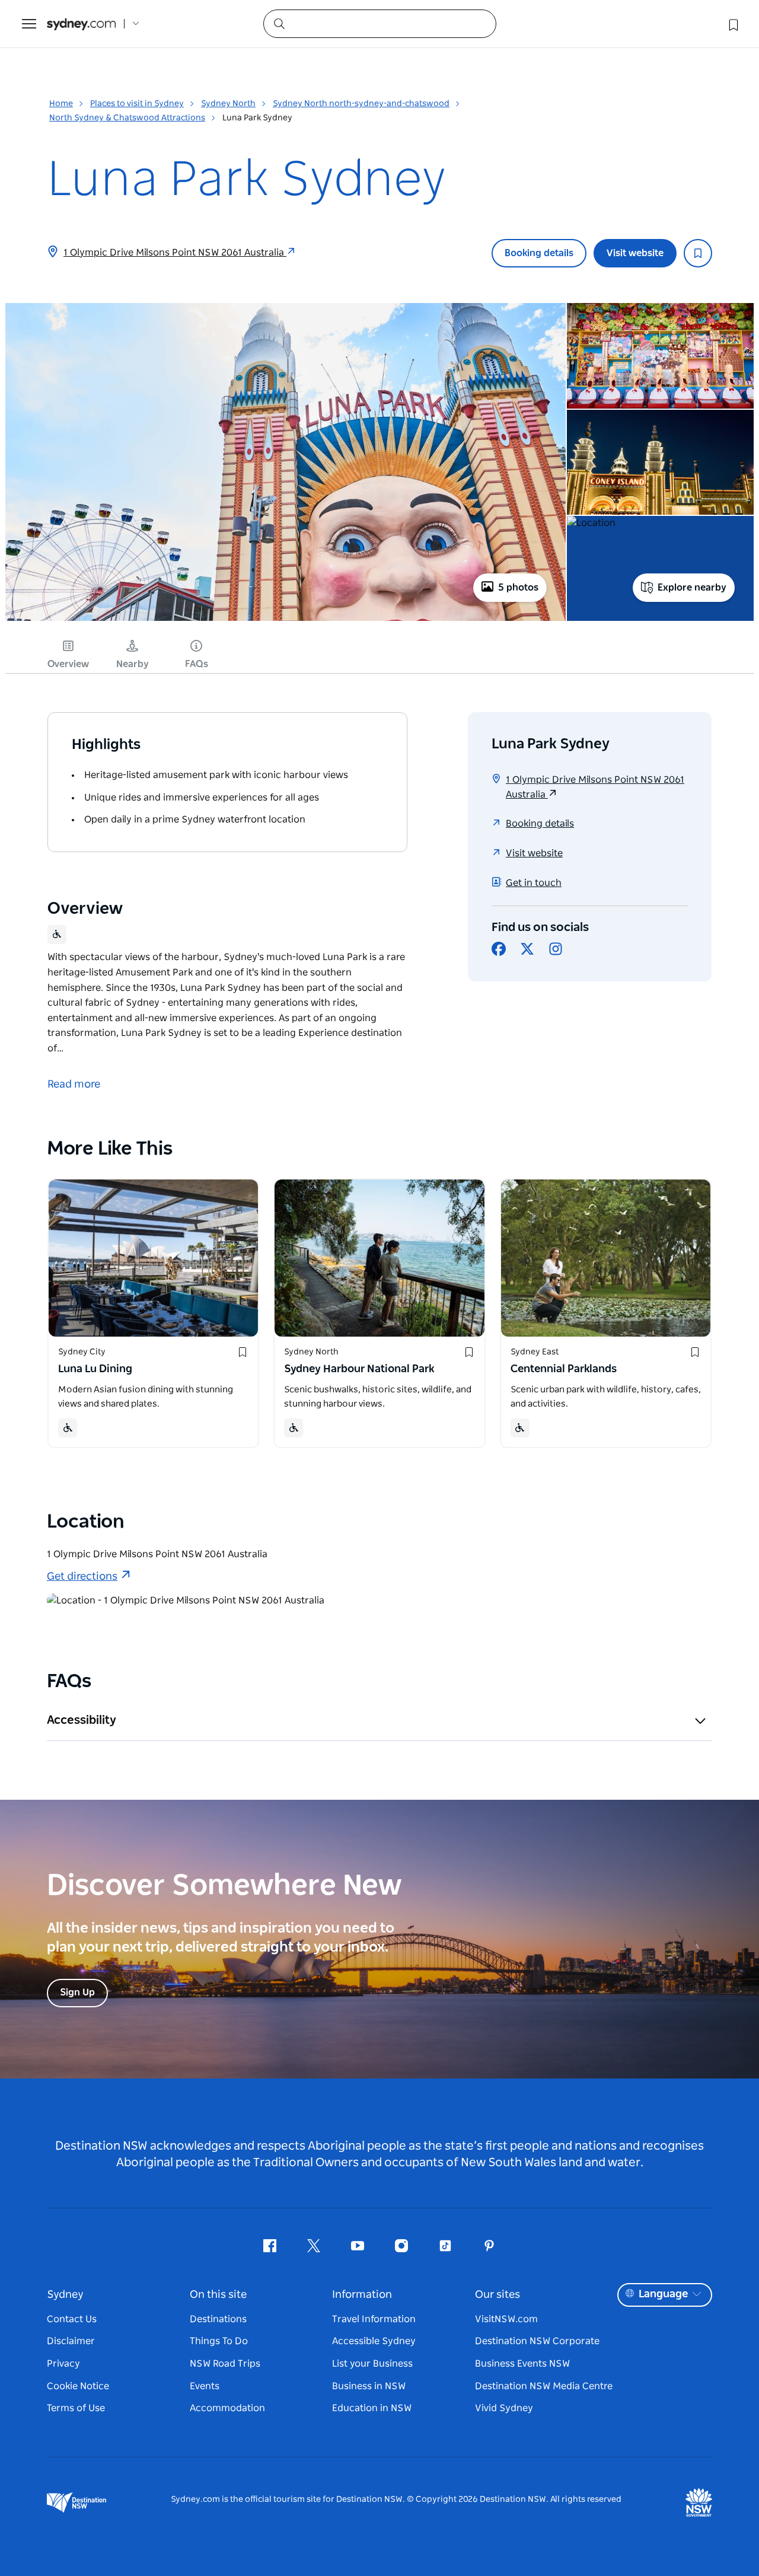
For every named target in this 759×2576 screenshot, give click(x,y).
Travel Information (374, 2319)
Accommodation (227, 2408)
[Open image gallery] (286, 620)
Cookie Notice (78, 2386)
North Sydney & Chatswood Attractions (127, 118)
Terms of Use (76, 2408)
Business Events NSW (522, 2364)
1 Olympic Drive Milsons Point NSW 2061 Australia (175, 253)
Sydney (65, 2295)
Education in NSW (372, 2408)
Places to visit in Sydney (137, 104)
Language (663, 2294)
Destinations (218, 2319)
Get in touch (534, 883)
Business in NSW (369, 2386)
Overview (68, 664)
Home (61, 104)
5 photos (518, 588)
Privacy (63, 2364)
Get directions (82, 1577)
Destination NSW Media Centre (544, 2386)
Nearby (133, 664)
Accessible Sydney (374, 2341)
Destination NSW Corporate (537, 2341)
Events (205, 2386)
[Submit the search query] (279, 23)
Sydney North (228, 104)
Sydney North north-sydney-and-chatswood (361, 104)
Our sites (498, 2295)
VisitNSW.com (506, 2319)
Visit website (635, 253)
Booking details (539, 253)
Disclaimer (71, 2341)
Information (362, 2295)
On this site (218, 2295)
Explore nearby (692, 588)
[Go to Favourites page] (732, 24)
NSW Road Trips (225, 2364)
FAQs (197, 664)
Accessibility (82, 1720)
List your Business (372, 2364)
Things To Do (219, 2341)
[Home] (81, 24)
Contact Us (72, 2319)
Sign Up (77, 1992)
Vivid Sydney (504, 2408)
